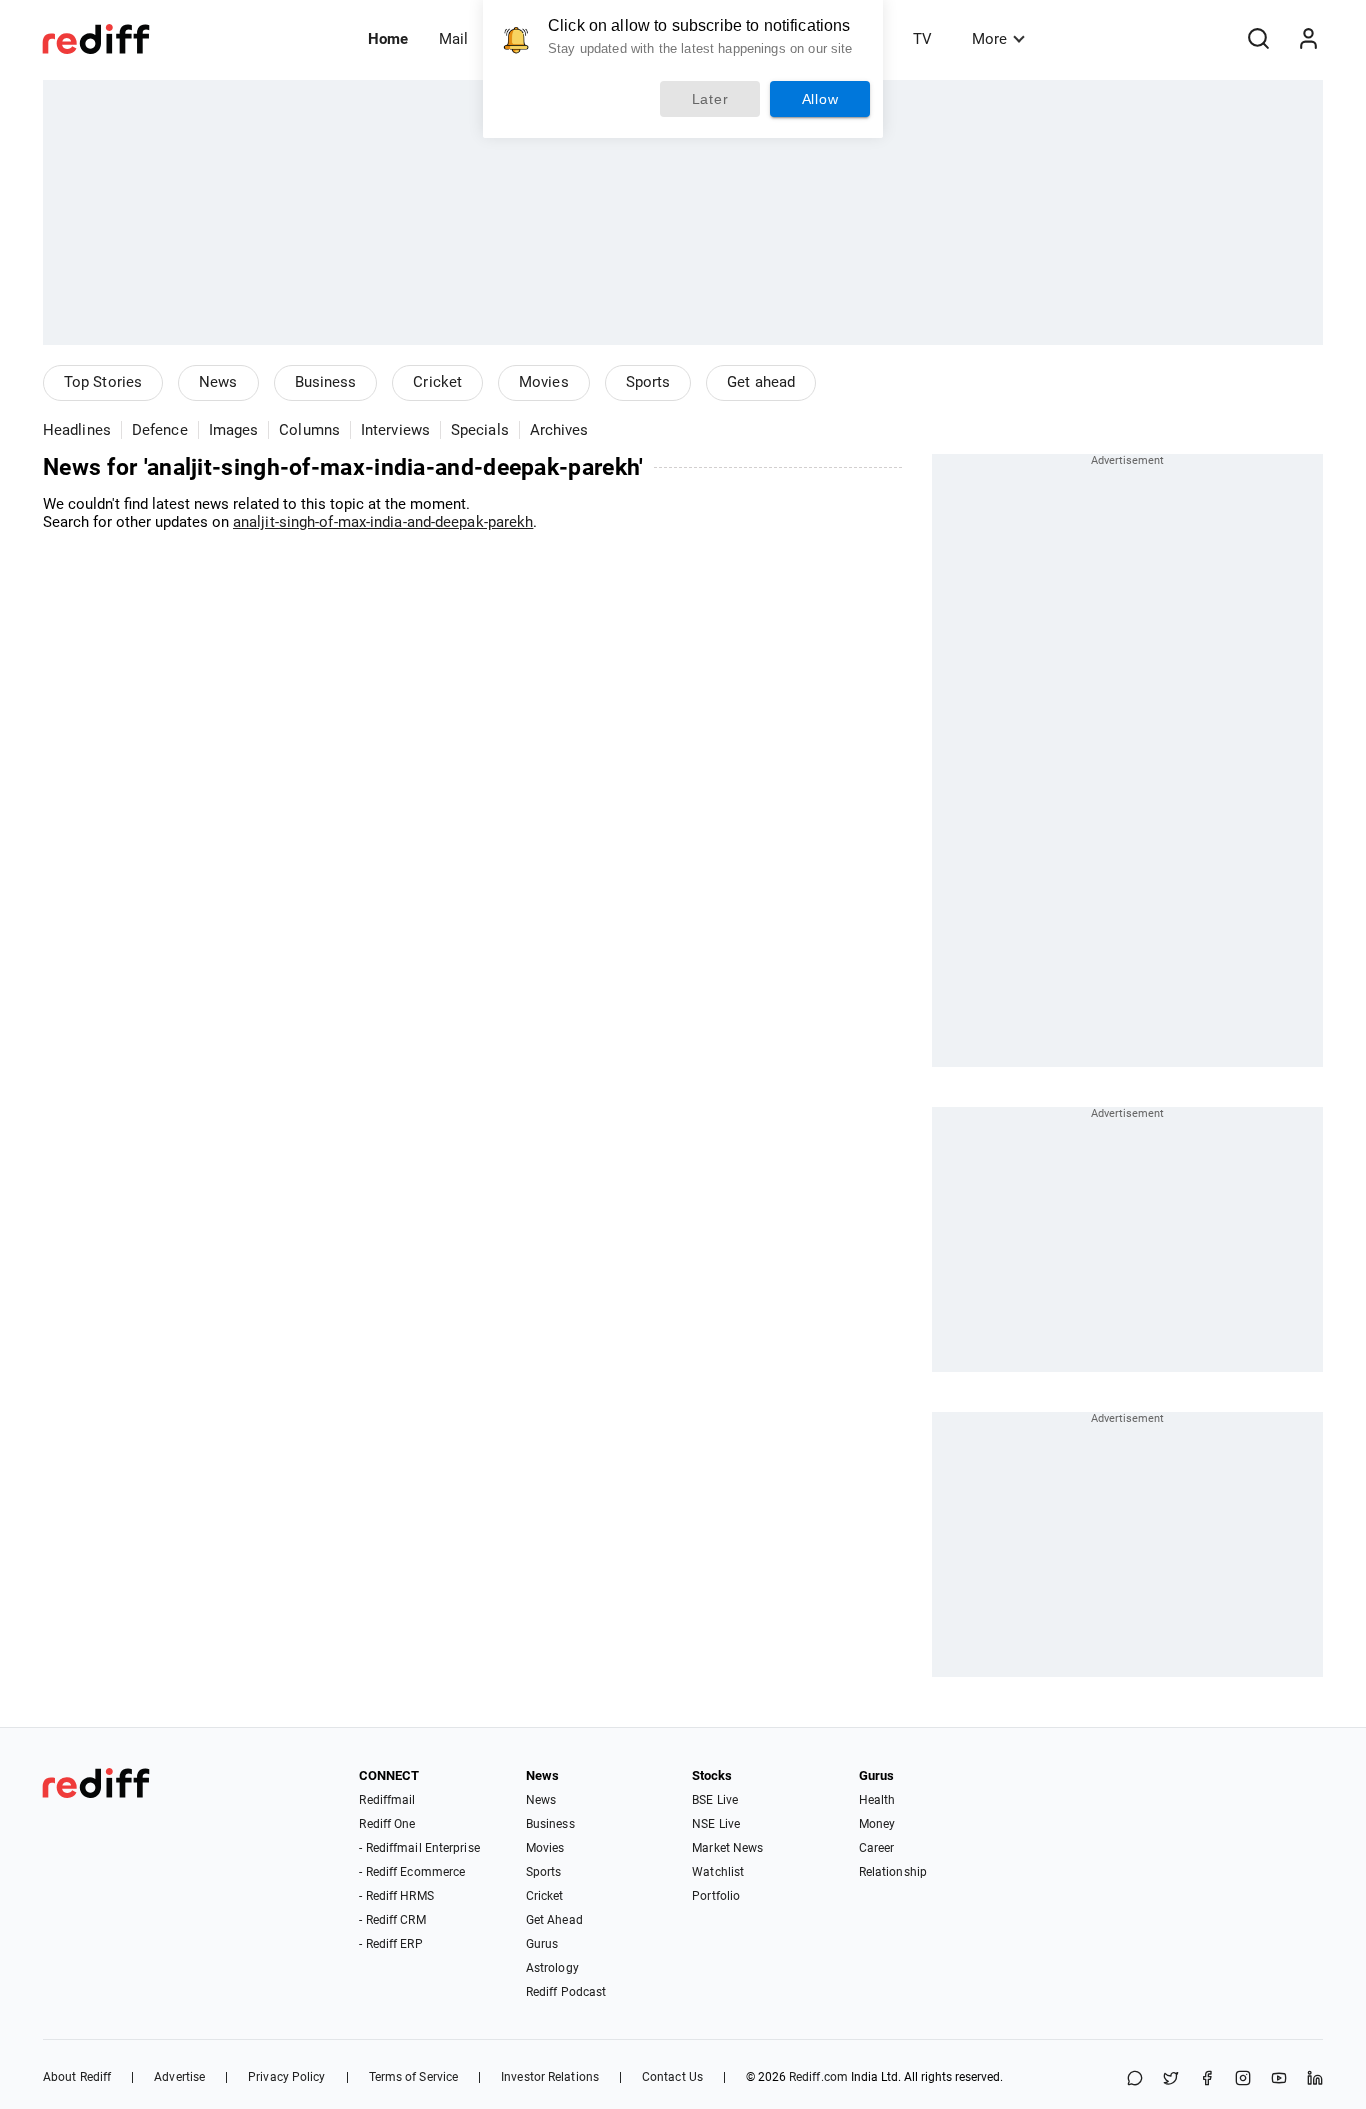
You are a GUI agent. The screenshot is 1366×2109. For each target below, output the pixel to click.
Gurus (542, 1944)
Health (877, 1800)
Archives (559, 430)
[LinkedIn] (1315, 2079)
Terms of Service (414, 2077)
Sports (648, 382)
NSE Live (716, 1824)
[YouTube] (1279, 2079)
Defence (160, 430)
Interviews (395, 430)
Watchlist (718, 1872)
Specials (480, 430)
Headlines (77, 430)
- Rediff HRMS (396, 1896)
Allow (820, 99)
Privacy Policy (286, 2077)
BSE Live (715, 1800)
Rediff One (387, 1824)
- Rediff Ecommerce (412, 1872)
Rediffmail (387, 1800)
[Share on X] (1171, 2079)
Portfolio (716, 1896)
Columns (309, 430)
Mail (453, 39)
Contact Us (672, 2077)
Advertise (179, 2077)
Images (234, 430)
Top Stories (103, 382)
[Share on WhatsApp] (1135, 2079)
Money (877, 1824)
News (218, 382)
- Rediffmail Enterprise (419, 1848)
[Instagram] (1243, 2079)
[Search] (1258, 39)
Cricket (437, 382)
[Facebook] (1207, 2079)
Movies (544, 382)
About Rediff (77, 2077)
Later (710, 99)
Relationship (893, 1872)
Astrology (552, 1968)
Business (326, 382)
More (989, 39)
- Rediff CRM (392, 1920)
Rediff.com (818, 2077)
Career (877, 1848)
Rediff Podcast (566, 1992)
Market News (727, 1848)
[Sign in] (1308, 39)
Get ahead (761, 382)
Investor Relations (550, 2077)
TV (922, 39)
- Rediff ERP (390, 1944)
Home (388, 39)
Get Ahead (554, 1920)
